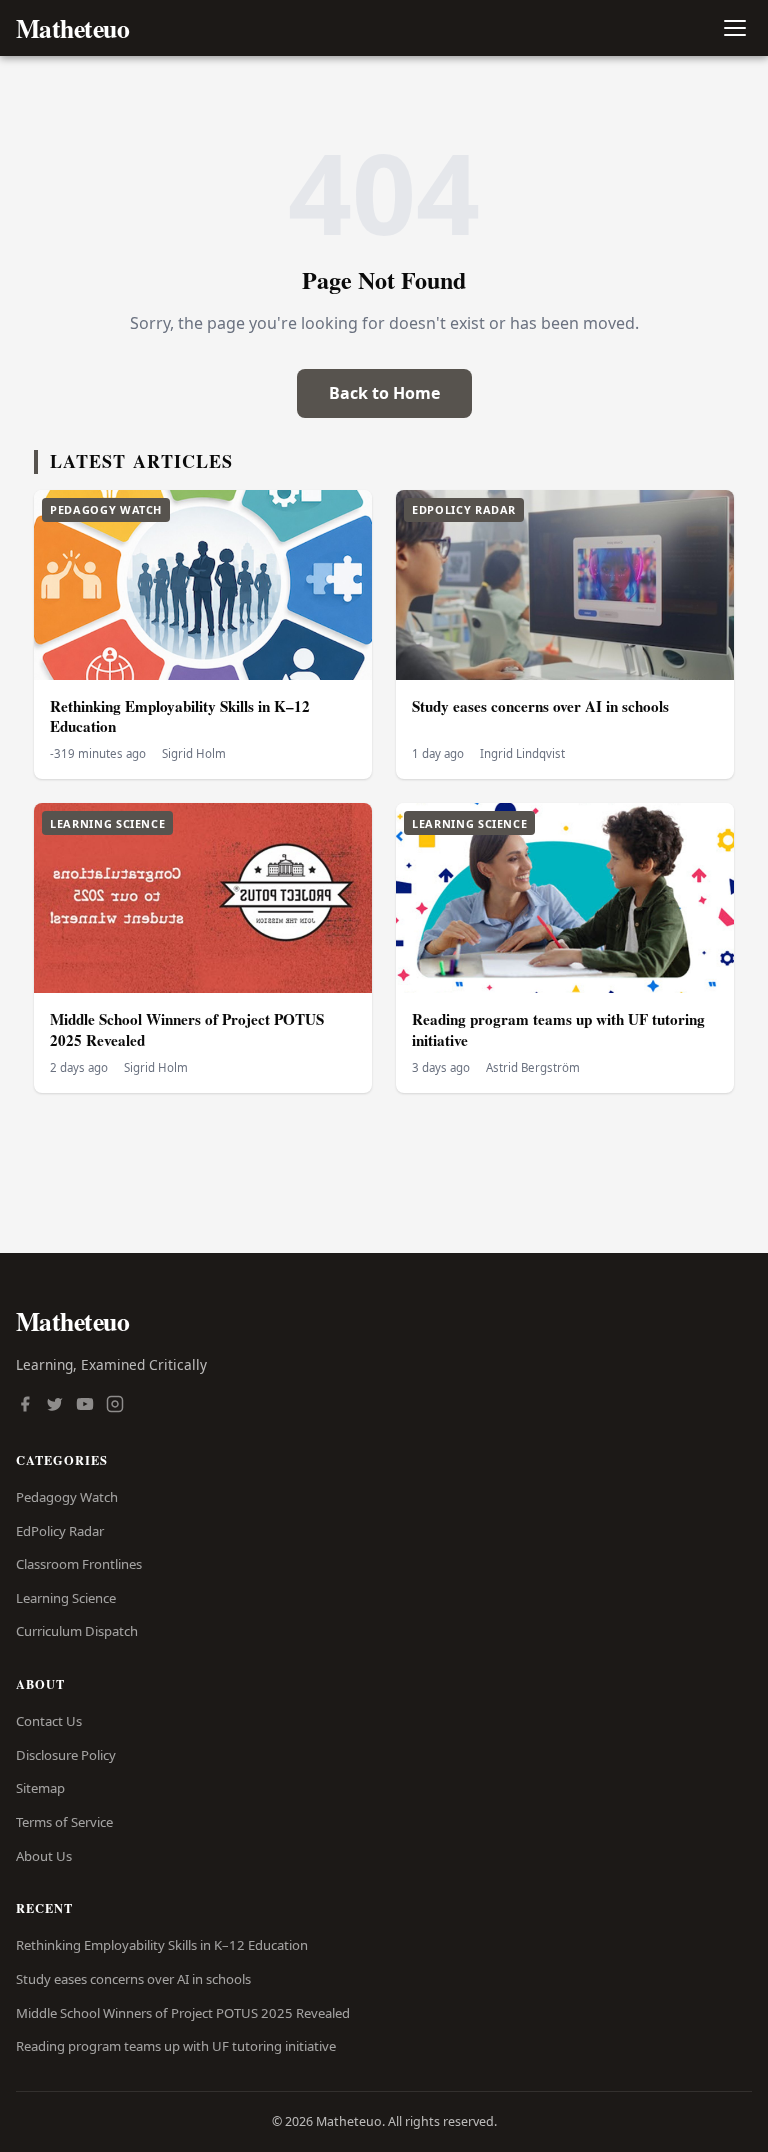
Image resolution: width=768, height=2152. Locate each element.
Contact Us (49, 1721)
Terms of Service (64, 1822)
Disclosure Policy (66, 1755)
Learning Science (66, 1598)
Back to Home (384, 393)
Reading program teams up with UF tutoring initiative (558, 1029)
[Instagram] (115, 1406)
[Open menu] (734, 28)
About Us (44, 1856)
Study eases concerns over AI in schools (540, 706)
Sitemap (40, 1788)
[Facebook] (25, 1406)
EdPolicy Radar (60, 1531)
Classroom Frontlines (79, 1564)
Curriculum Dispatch (77, 1631)
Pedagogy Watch (67, 1497)
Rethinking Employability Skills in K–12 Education (180, 716)
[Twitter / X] (55, 1406)
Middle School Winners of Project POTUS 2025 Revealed (187, 1029)
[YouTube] (85, 1406)
